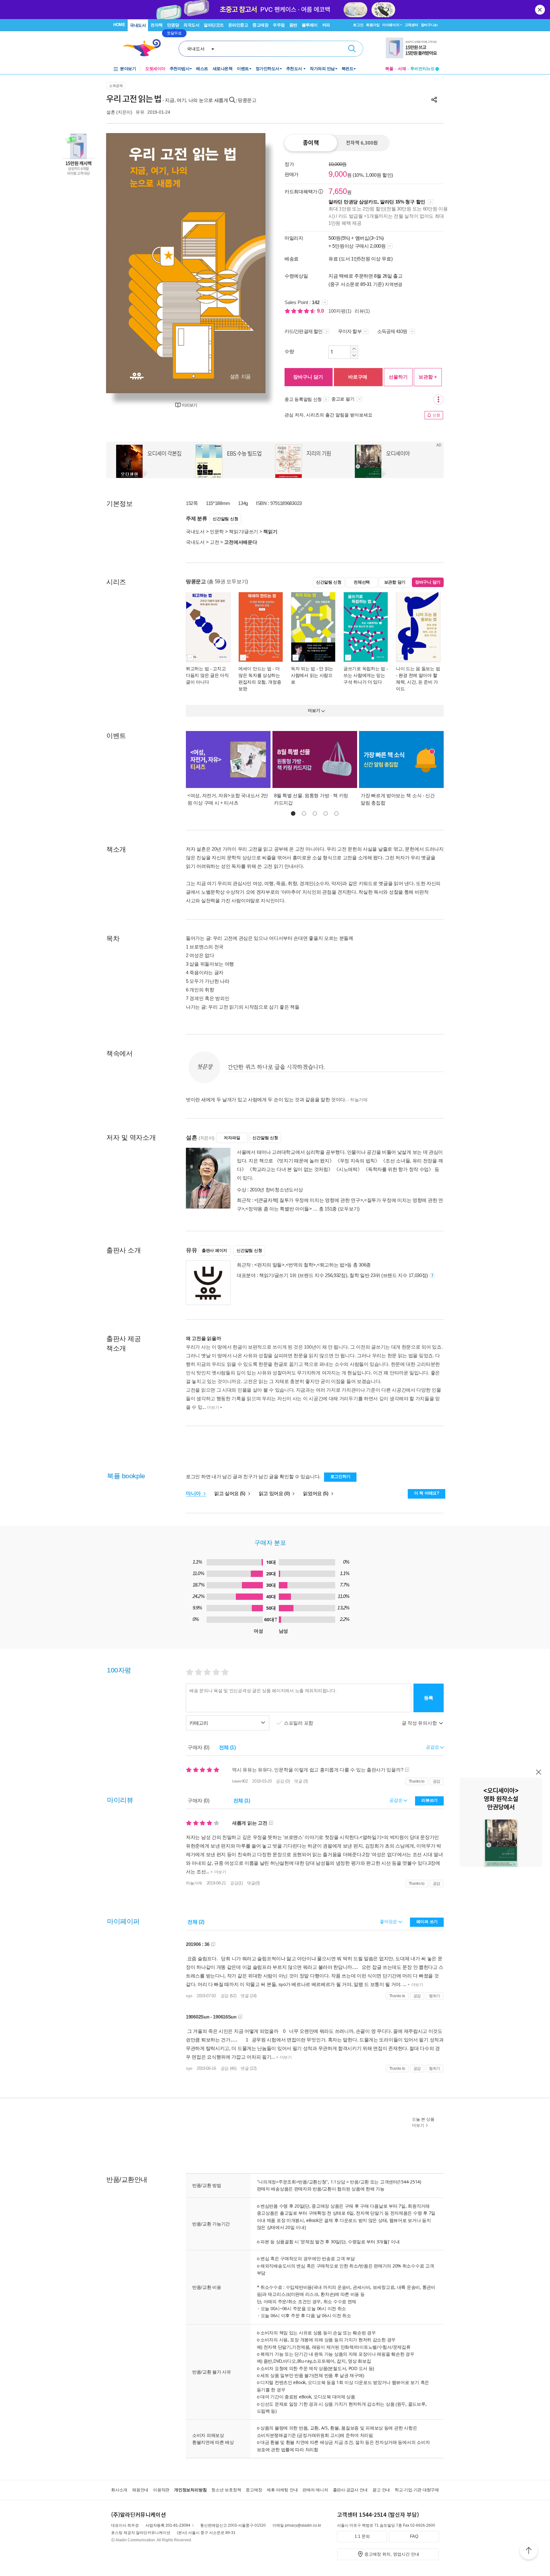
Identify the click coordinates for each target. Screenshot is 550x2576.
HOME (119, 25)
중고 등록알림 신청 (303, 399)
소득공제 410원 (393, 331)
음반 (293, 25)
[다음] (246, 263)
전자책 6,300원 (362, 143)
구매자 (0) (198, 1747)
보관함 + (428, 377)
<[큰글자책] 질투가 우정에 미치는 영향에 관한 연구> (309, 1200)
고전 (214, 542)
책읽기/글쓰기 (243, 532)
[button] (293, 813)
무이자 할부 (350, 331)
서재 (402, 69)
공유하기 (434, 100)
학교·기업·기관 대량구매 (417, 2490)
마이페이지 (391, 25)
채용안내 (140, 2490)
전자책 (157, 25)
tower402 (240, 1781)
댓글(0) (253, 1883)
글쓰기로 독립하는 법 (364, 669)
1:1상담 (338, 2182)
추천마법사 (180, 69)
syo (189, 1996)
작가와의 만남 (322, 69)
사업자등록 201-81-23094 (168, 2525)
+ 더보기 (218, 1872)
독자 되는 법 (303, 669)
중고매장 (260, 25)
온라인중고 (238, 25)
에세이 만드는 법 (255, 669)
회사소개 (119, 2490)
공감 (437, 1781)
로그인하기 (341, 1476)
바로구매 (358, 377)
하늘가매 (194, 1883)
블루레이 (310, 25)
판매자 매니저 (315, 2490)
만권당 (173, 25)
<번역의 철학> (301, 1265)
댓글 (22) (249, 2068)
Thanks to (417, 1781)
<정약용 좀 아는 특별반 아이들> (279, 1209)
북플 (389, 69)
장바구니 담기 (308, 377)
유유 (140, 112)
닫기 (540, 10)
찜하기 (435, 1996)
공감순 (396, 1800)
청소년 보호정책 (226, 2490)
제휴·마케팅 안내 (282, 2490)
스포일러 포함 (299, 1723)
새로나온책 (223, 69)
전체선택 (362, 582)
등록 (429, 1698)
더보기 (213, 1407)
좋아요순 (389, 1921)
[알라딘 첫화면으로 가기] (145, 48)
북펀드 (348, 69)
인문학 (217, 532)
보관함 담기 (395, 582)
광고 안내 (381, 2490)
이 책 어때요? (427, 1493)
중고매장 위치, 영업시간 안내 (392, 2554)
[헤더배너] (412, 48)
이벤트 (243, 69)
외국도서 (191, 25)
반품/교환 (359, 2182)
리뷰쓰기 (430, 1800)
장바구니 (429, 25)
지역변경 (394, 284)
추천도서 (295, 69)
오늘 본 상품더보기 (423, 2122)
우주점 (279, 25)
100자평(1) (340, 311)
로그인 (358, 25)
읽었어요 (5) (316, 1493)
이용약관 (161, 2490)
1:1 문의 (362, 2536)
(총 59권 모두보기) (228, 582)
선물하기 (398, 377)
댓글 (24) (249, 1996)
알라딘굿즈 (214, 25)
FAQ (414, 2536)
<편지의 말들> (269, 1265)
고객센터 (411, 25)
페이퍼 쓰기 (427, 1922)
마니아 (194, 1493)
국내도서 (138, 25)
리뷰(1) (362, 311)
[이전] (126, 263)
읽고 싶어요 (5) (230, 1493)
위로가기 (529, 2551)
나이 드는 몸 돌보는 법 (418, 669)
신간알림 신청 (225, 519)
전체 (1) (227, 1747)
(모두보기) (349, 1209)
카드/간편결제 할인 (303, 331)
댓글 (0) (301, 1781)
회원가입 (373, 25)
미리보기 (189, 405)
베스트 (202, 69)
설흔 (111, 112)
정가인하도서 (268, 69)
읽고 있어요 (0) (275, 1493)
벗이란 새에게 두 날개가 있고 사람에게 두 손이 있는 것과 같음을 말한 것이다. (277, 1100)
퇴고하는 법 (197, 669)
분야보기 (128, 69)
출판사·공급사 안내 (350, 2490)
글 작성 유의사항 (420, 1723)
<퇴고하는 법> (332, 1265)
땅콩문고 (247, 100)
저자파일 (232, 1138)
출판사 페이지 (215, 1250)
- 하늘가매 (358, 1100)
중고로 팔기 (343, 399)
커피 (326, 25)
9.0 (321, 311)
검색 (352, 49)
